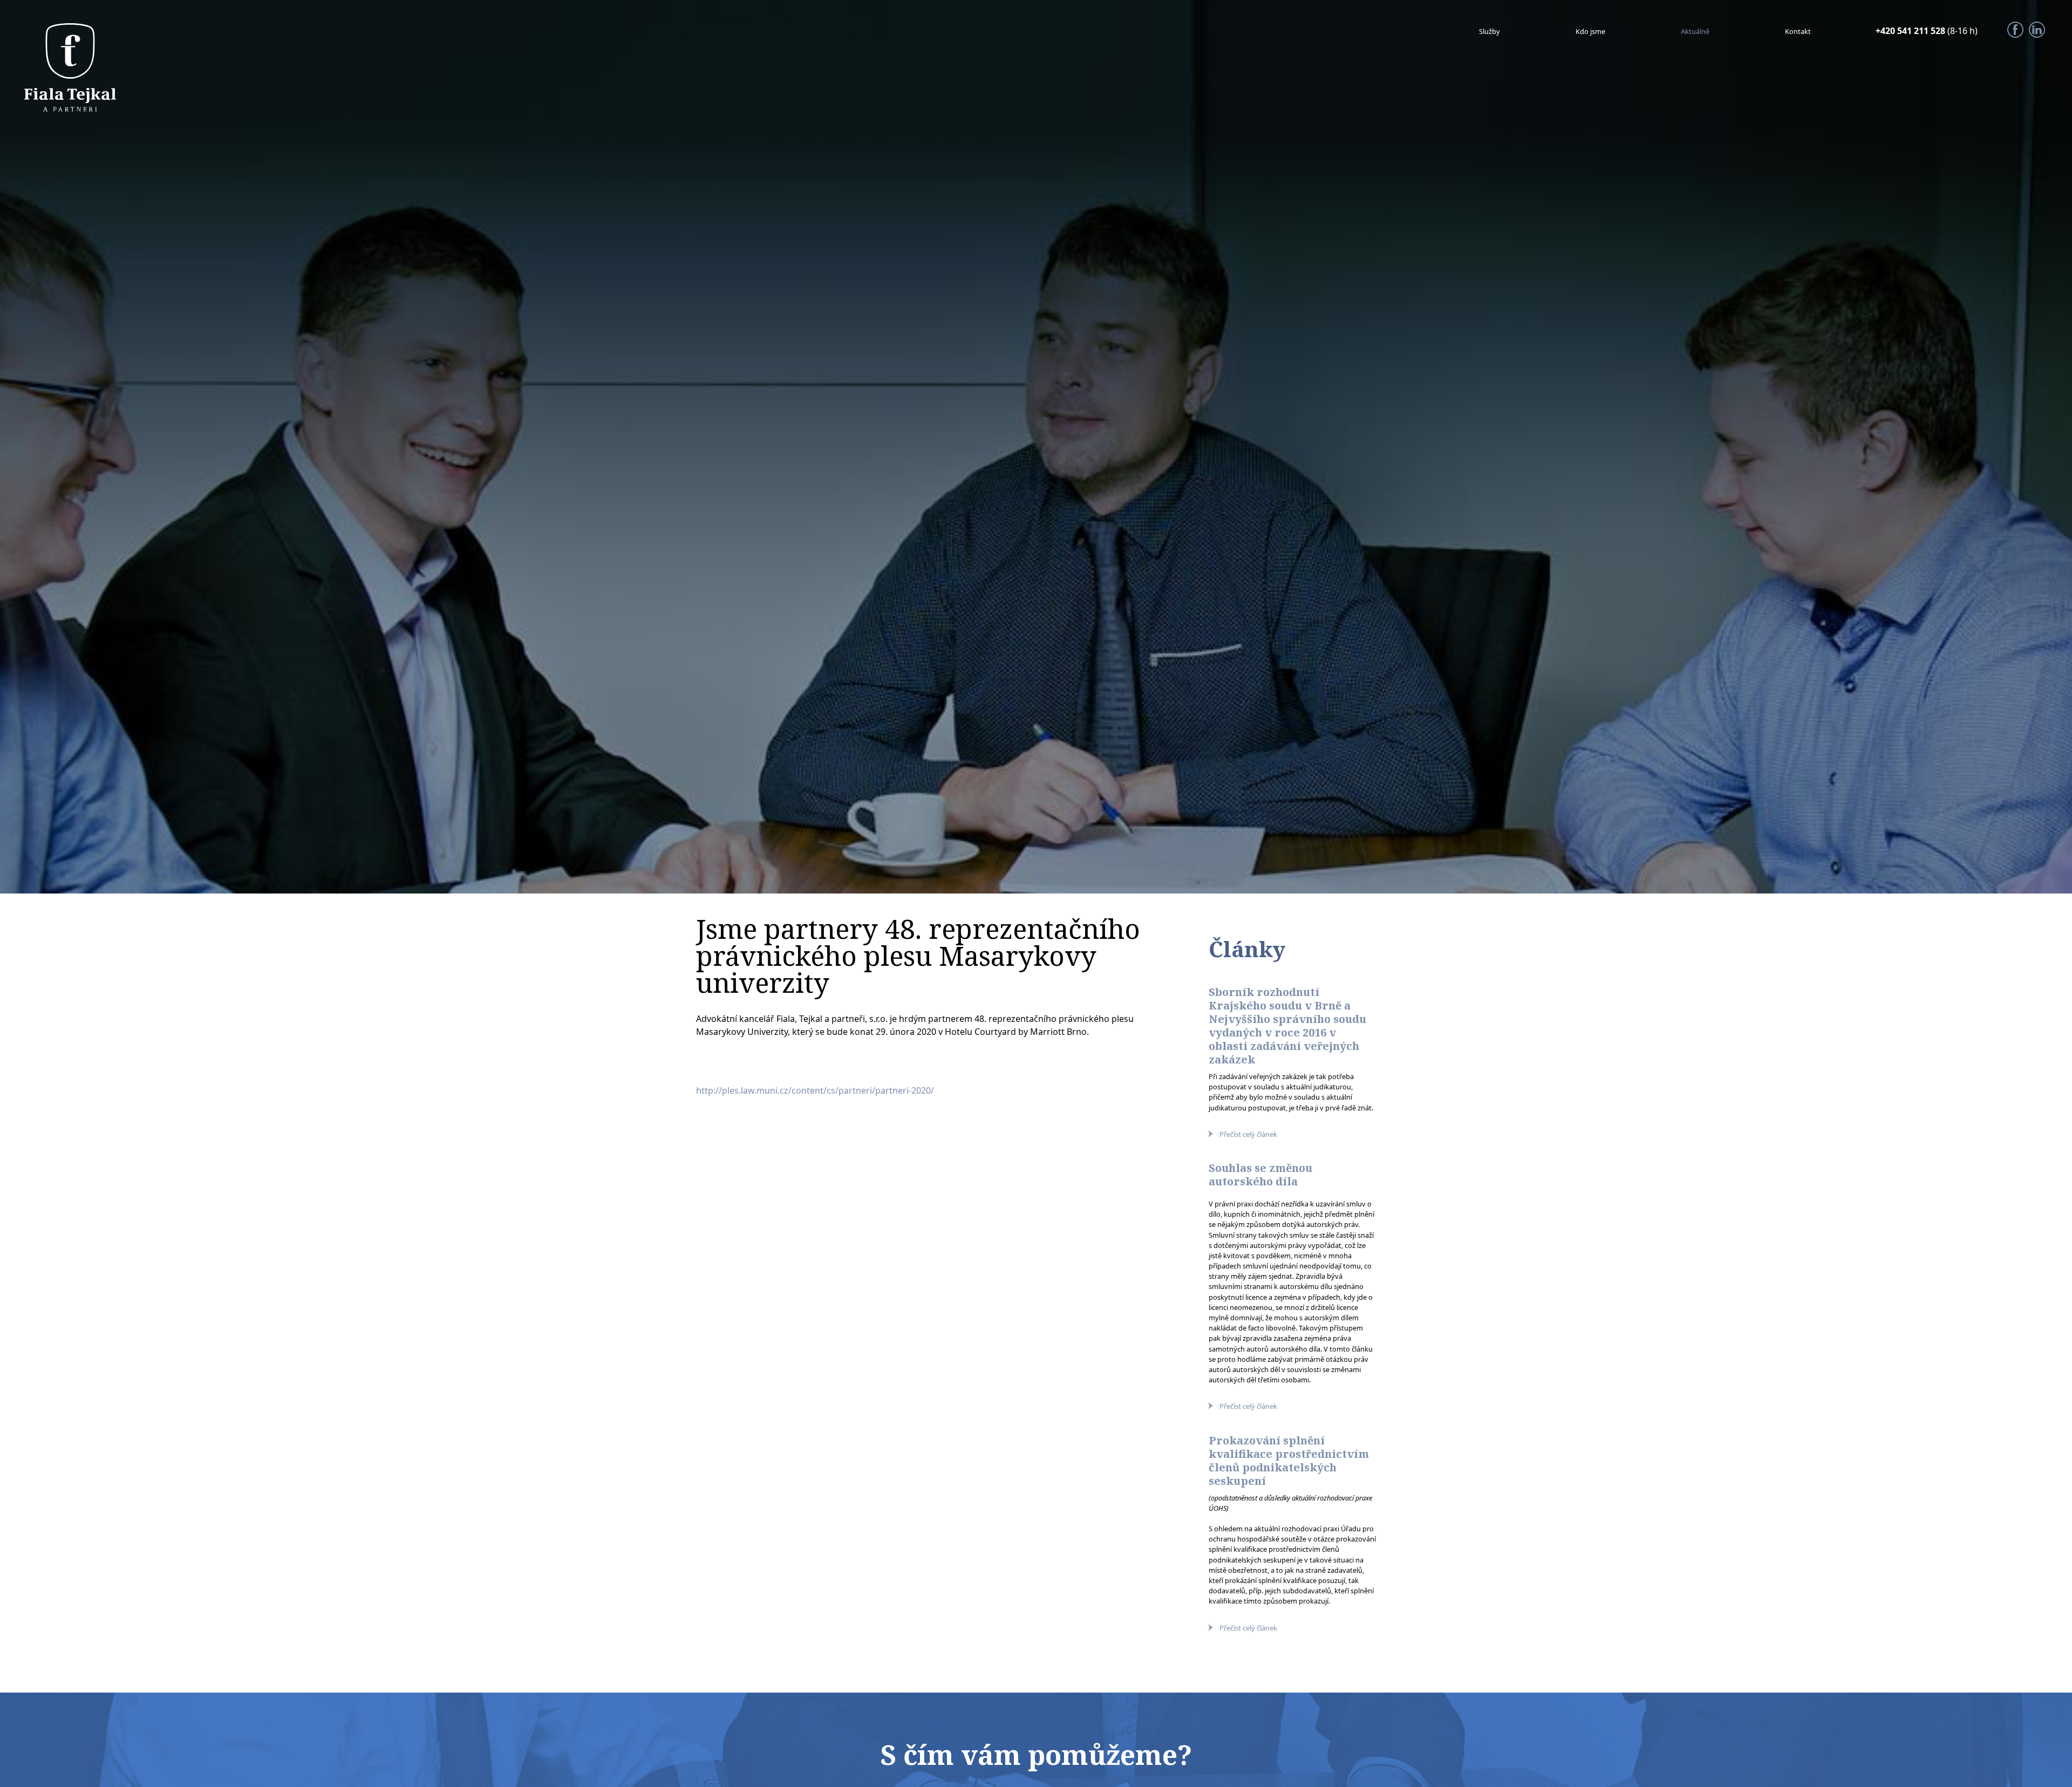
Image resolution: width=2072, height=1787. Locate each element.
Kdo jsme (1572, 31)
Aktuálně (1685, 31)
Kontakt (1795, 31)
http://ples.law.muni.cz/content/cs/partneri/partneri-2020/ (815, 1090)
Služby (1465, 31)
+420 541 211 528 (1911, 31)
